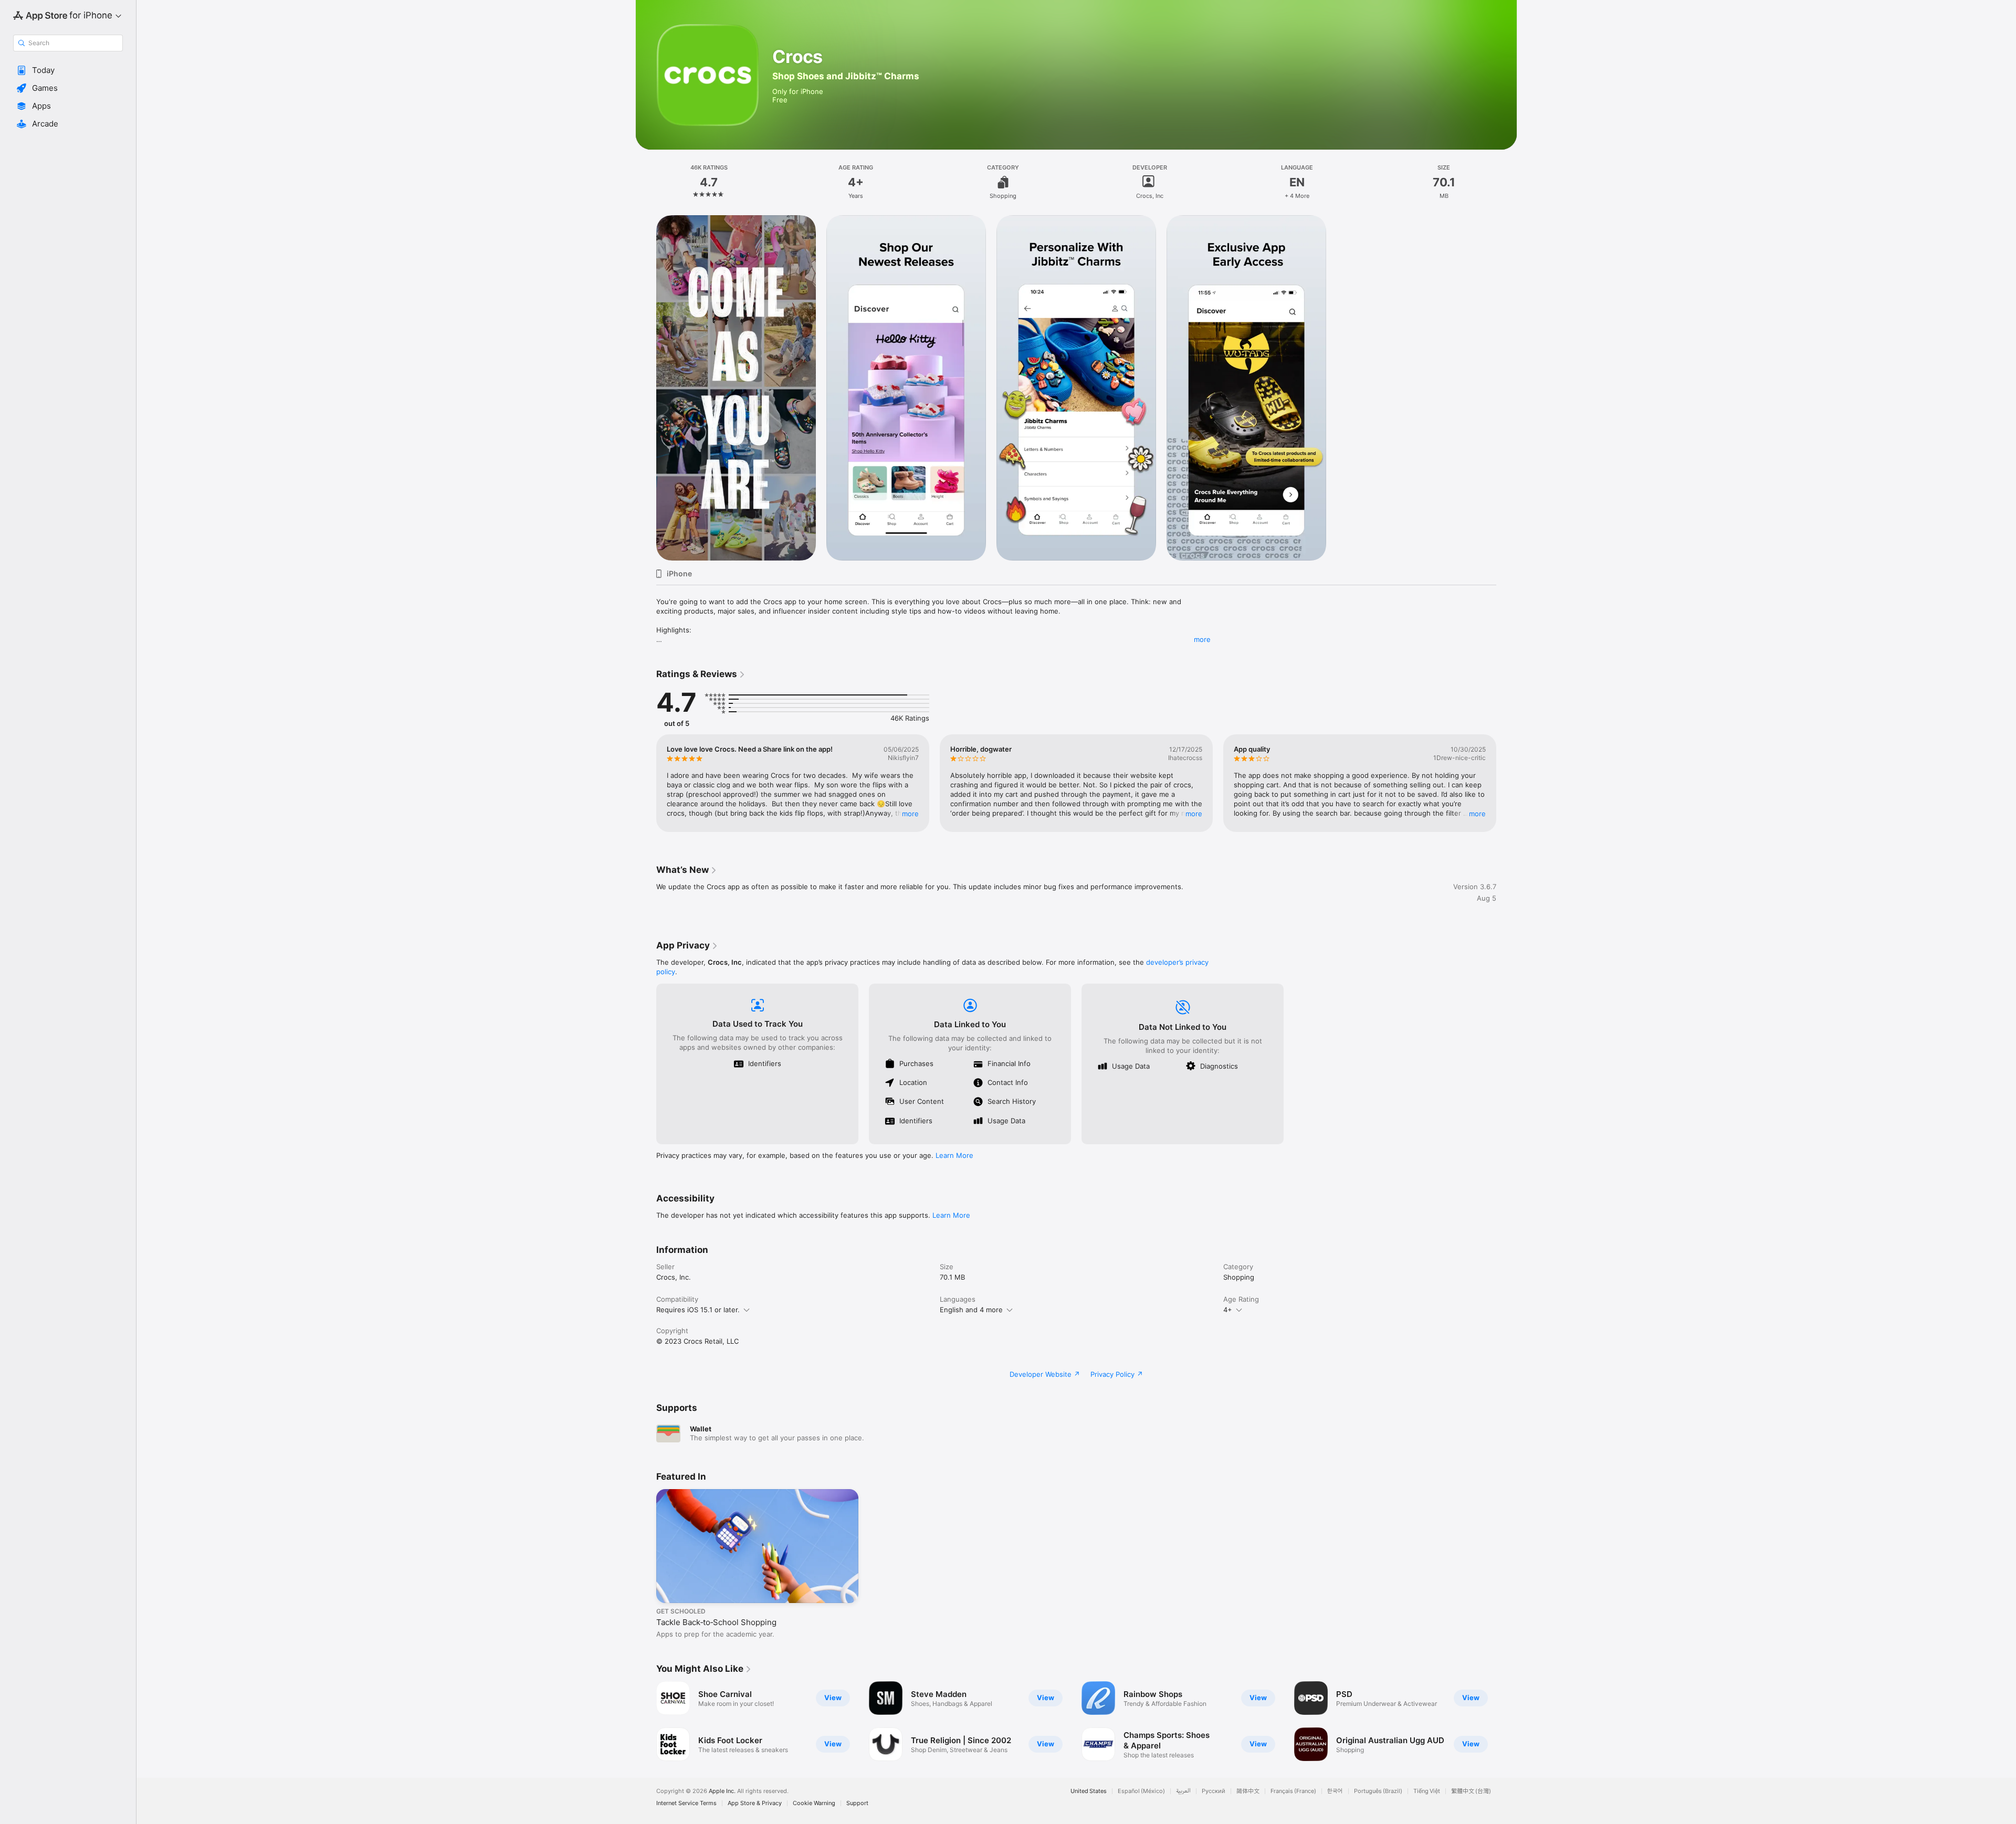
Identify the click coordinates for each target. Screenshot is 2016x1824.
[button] (68, 70)
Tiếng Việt (1427, 1791)
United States (1089, 1791)
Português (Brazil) (1378, 1791)
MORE (910, 814)
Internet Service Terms (686, 1803)
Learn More (954, 1155)
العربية (1183, 1791)
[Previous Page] (646, 783)
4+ (1228, 1310)
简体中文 (1248, 1791)
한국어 (1335, 1791)
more (1202, 639)
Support (857, 1803)
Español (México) (1141, 1791)
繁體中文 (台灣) (1471, 1791)
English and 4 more (971, 1310)
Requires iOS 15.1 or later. (698, 1310)
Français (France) (1293, 1791)
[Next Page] (1507, 783)
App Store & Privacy (755, 1803)
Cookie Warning (814, 1803)
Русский (1214, 1791)
